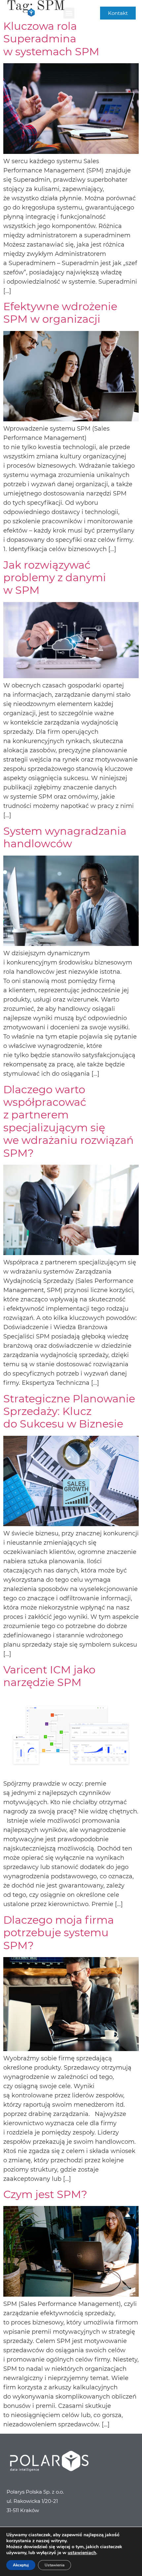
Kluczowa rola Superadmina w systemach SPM (51, 39)
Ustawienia (54, 2565)
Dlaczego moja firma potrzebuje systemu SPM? (59, 1933)
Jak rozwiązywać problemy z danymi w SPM (55, 578)
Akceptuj (21, 2565)
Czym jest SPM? (45, 2194)
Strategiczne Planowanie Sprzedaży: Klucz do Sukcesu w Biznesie (69, 1411)
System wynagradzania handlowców (65, 837)
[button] (69, 13)
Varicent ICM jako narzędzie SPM (49, 1676)
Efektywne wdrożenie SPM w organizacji (60, 313)
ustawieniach (82, 2553)
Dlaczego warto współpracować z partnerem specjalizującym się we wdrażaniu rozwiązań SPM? (69, 1121)
